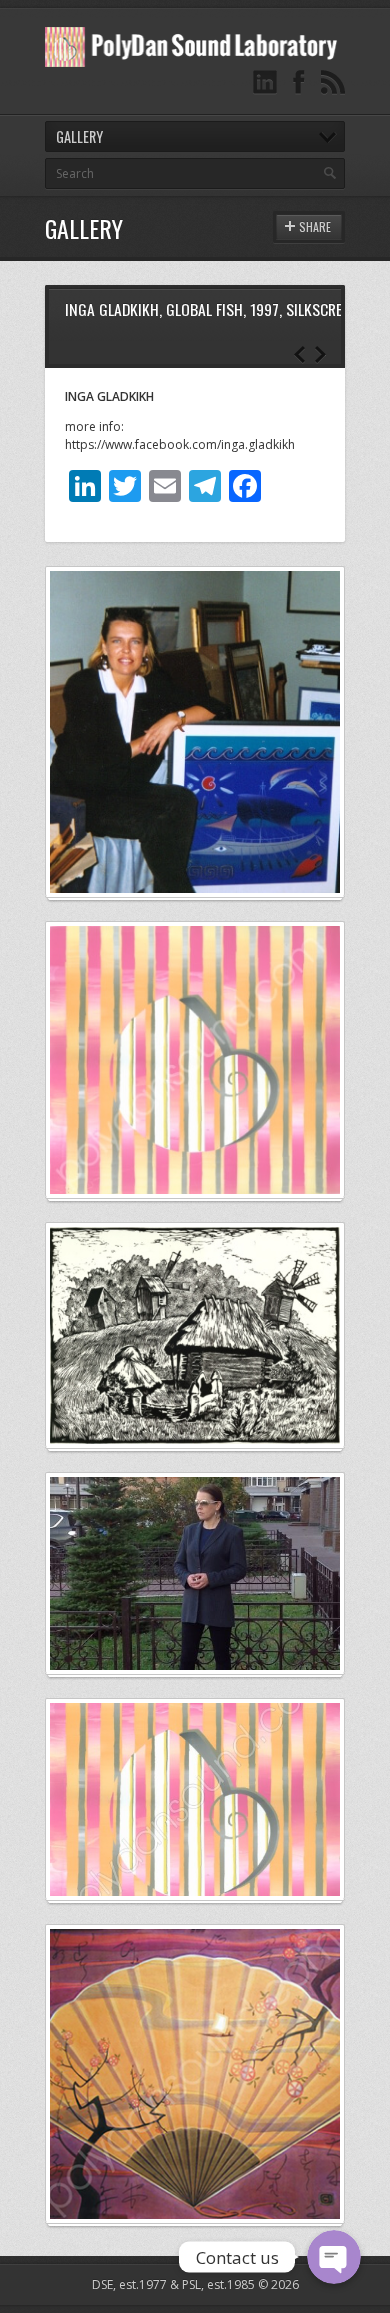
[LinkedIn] (265, 82)
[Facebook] (299, 82)
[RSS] (333, 82)
